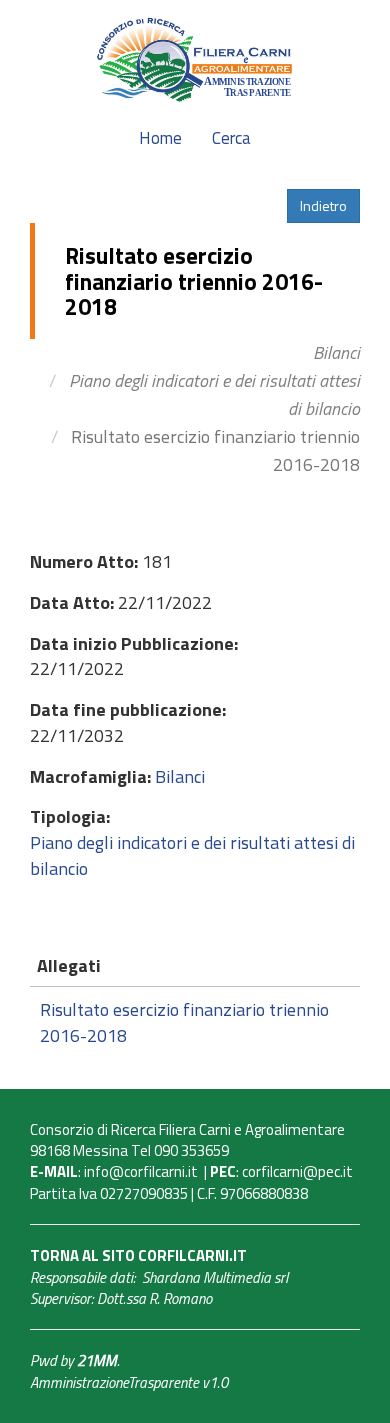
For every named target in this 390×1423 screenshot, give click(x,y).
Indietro (323, 205)
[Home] (195, 57)
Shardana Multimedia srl (215, 1277)
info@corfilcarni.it (141, 1171)
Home (160, 138)
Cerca (231, 138)
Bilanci (336, 352)
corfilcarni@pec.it (297, 1171)
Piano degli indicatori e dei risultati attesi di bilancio (192, 855)
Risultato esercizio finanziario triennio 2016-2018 (184, 1022)
